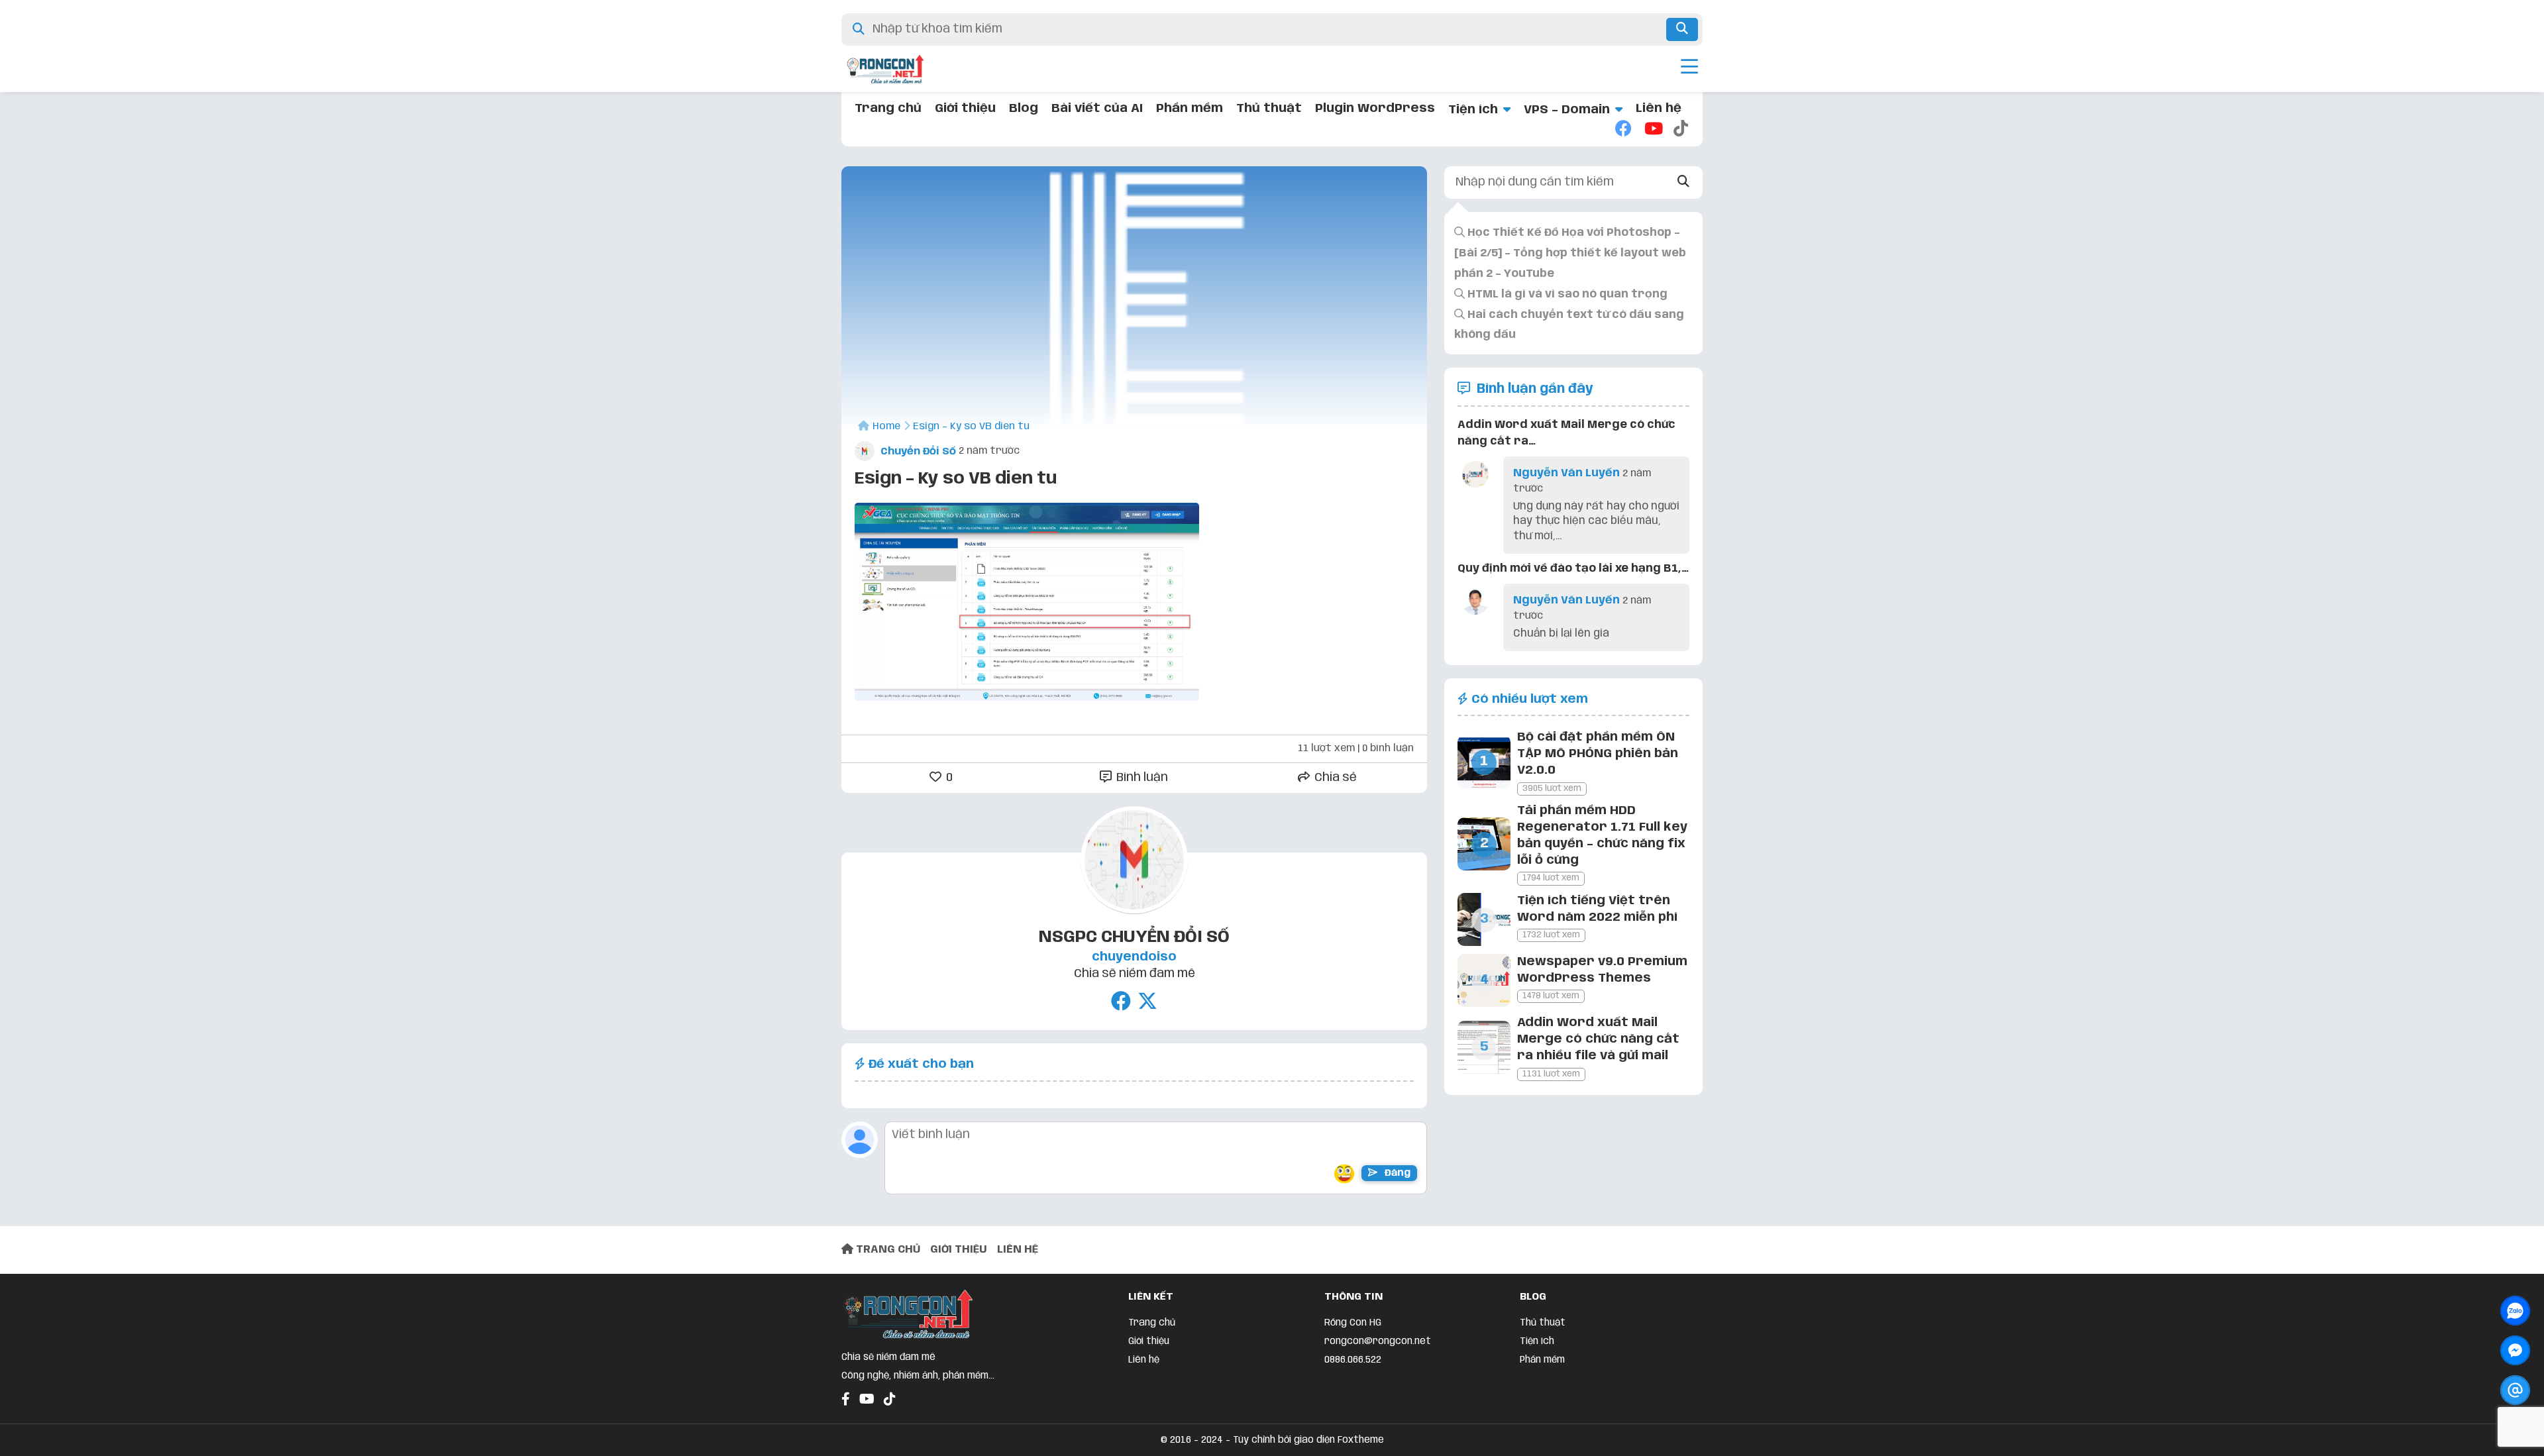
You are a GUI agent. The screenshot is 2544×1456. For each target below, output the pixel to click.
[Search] (1684, 182)
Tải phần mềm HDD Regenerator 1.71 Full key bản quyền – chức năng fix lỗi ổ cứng (1602, 836)
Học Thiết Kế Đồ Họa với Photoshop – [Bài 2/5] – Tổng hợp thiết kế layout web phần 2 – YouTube (1570, 253)
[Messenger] (2515, 1350)
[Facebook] (1623, 130)
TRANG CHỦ (887, 1250)
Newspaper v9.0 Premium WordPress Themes (1602, 970)
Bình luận (1141, 778)
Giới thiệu (965, 109)
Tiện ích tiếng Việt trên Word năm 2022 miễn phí (1597, 909)
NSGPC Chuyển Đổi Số (1134, 937)
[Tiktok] (1681, 130)
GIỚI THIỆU (959, 1250)
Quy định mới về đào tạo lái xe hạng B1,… (1573, 569)
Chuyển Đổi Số (917, 452)
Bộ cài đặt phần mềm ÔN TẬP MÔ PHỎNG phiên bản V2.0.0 (1598, 754)
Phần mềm (1190, 109)
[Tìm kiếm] (1682, 29)
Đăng (1396, 1173)
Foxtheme (1361, 1440)
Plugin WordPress (1375, 109)
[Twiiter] (1147, 1003)
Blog (1024, 109)
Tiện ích (1473, 110)
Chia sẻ (1334, 778)
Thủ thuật (1269, 109)
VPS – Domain (1567, 110)
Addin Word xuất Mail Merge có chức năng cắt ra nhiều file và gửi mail (1598, 1039)
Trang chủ (888, 109)
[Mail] (2515, 1390)
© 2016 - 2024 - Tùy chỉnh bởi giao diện (1249, 1440)
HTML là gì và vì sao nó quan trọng (1566, 294)
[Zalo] (2515, 1311)
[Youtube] (1652, 130)
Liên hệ (1659, 109)
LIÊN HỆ (1018, 1250)
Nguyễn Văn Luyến (1566, 473)
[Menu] (1689, 69)
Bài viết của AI (1097, 109)
